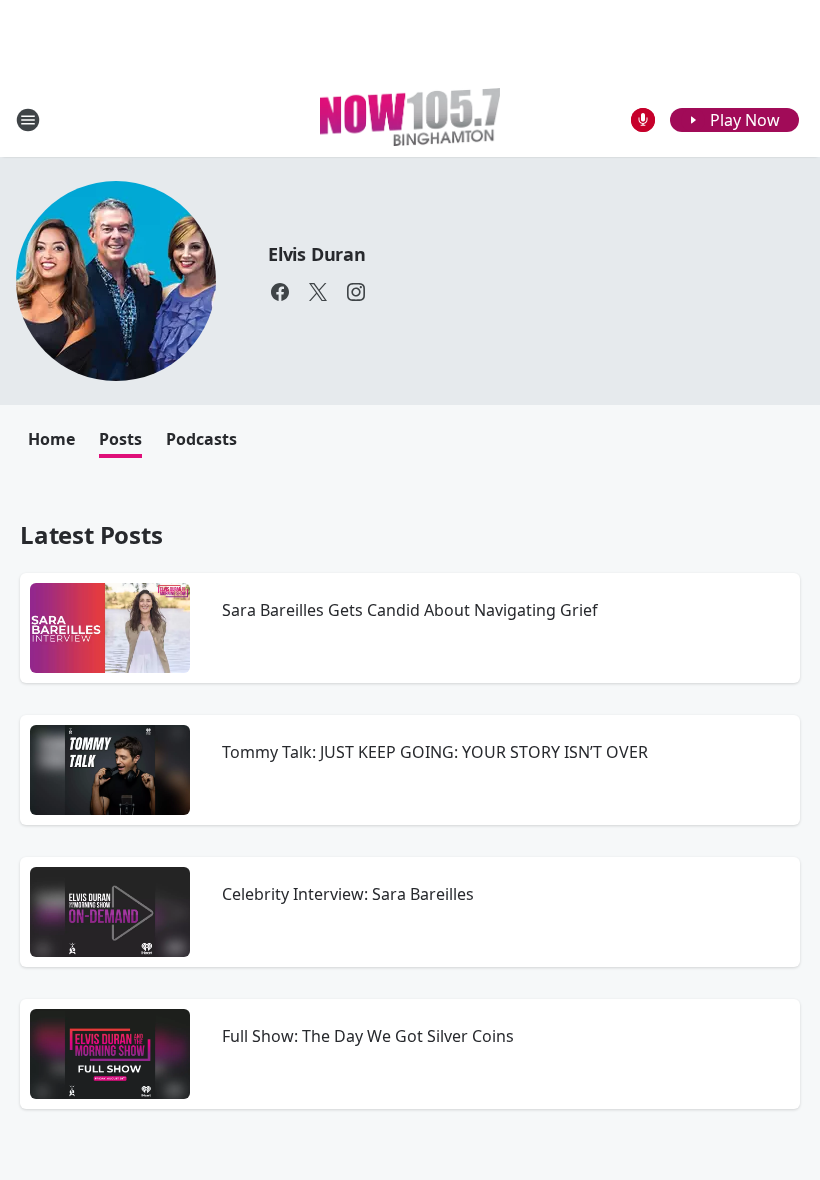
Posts (120, 439)
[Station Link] (410, 119)
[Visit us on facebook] (280, 292)
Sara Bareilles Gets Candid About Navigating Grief (410, 610)
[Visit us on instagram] (356, 292)
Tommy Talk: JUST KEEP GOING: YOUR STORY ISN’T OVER (435, 752)
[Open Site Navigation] (28, 120)
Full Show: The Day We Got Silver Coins (368, 1036)
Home (51, 439)
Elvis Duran (317, 254)
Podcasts (201, 439)
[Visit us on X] (318, 292)
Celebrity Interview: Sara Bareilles (348, 894)
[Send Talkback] (643, 120)
